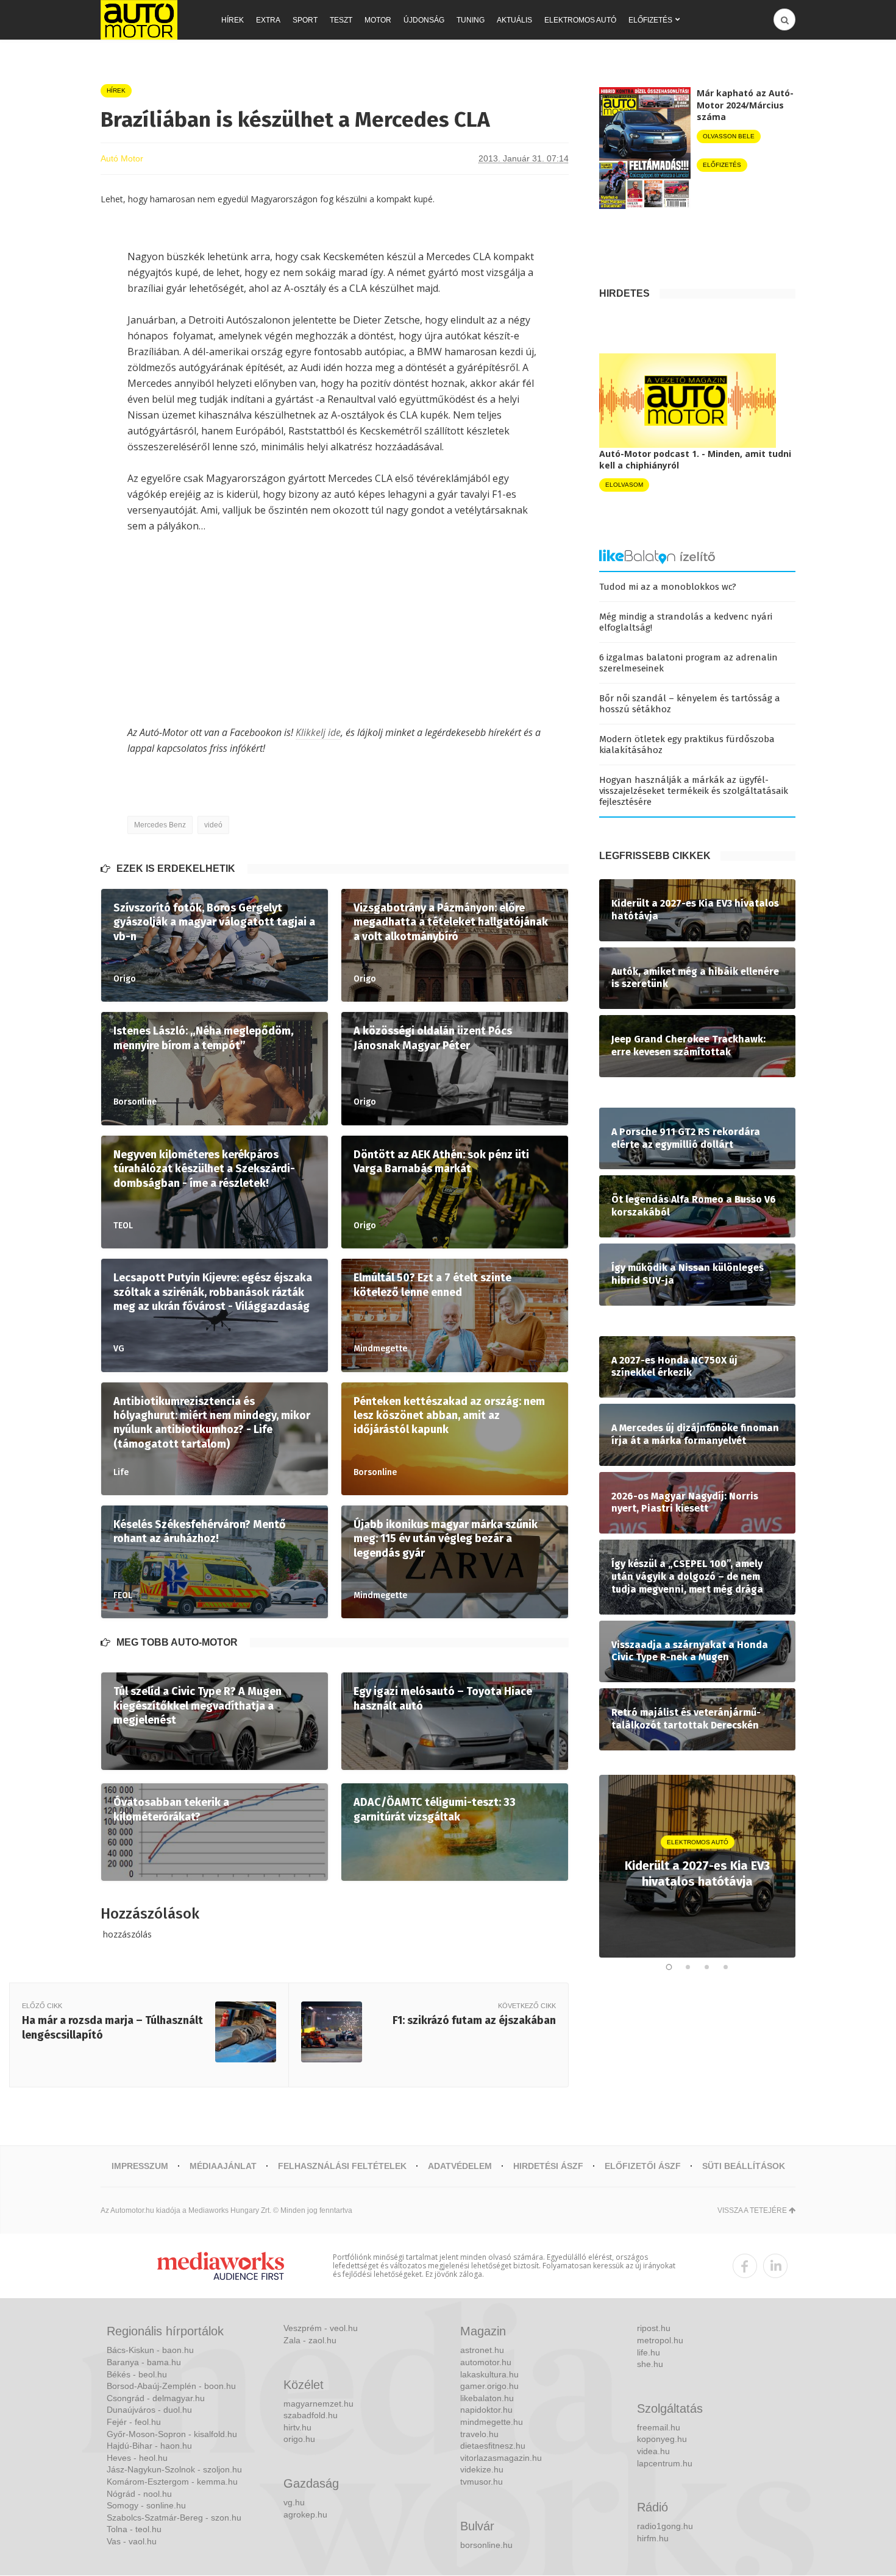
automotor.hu (486, 2362)
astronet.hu (482, 2350)
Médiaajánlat (223, 2166)
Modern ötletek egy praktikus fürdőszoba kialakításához (687, 745)
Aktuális (514, 20)
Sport (305, 20)
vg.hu (294, 2502)
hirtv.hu (297, 2427)
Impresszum (140, 2166)
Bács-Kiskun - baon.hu (150, 2350)
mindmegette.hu (492, 2422)
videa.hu (653, 2451)
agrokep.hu (305, 2514)
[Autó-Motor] (139, 20)
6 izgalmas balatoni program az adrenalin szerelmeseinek (688, 663)
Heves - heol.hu (137, 2458)
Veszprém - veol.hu (321, 2328)
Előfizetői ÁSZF (643, 2166)
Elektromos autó (580, 20)
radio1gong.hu (665, 2526)
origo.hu (299, 2439)
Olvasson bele (729, 136)
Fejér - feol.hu (134, 2422)
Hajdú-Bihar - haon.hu (149, 2446)
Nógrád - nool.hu (139, 2494)
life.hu (649, 2352)
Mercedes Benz (160, 825)
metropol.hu (660, 2340)
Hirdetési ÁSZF (548, 2166)
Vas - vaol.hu (132, 2541)
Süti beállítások (744, 2166)
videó (213, 825)
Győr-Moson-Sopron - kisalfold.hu (172, 2434)
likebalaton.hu (487, 2398)
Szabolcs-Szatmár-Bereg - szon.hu (174, 2518)
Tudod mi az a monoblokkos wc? (668, 587)
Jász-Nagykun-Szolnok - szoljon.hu (174, 2469)
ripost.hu (654, 2328)
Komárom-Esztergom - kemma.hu (172, 2482)
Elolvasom (624, 485)
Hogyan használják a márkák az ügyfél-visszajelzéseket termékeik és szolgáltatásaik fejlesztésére (694, 791)
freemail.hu (659, 2427)
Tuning (471, 20)
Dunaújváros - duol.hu (149, 2410)
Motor (378, 20)
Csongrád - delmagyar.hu (156, 2398)
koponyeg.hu (662, 2439)
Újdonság (424, 20)
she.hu (650, 2364)
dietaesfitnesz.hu (493, 2446)
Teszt (341, 20)
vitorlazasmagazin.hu (501, 2458)
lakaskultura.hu (489, 2374)
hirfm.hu (653, 2538)
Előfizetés (650, 20)
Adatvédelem (460, 2166)
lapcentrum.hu (665, 2463)
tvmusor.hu (482, 2482)
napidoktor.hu (486, 2410)
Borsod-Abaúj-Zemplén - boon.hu (171, 2386)
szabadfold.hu (311, 2415)
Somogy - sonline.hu (146, 2505)
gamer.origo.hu (489, 2386)
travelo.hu (479, 2434)
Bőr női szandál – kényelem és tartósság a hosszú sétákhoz (690, 704)
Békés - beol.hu (137, 2374)
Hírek (233, 20)
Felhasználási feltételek (342, 2166)
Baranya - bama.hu (144, 2362)
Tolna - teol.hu (134, 2529)
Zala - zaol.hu (310, 2340)
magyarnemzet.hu (318, 2404)
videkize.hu (482, 2469)
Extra (268, 20)
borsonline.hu (486, 2545)
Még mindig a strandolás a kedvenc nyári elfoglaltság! (686, 622)
